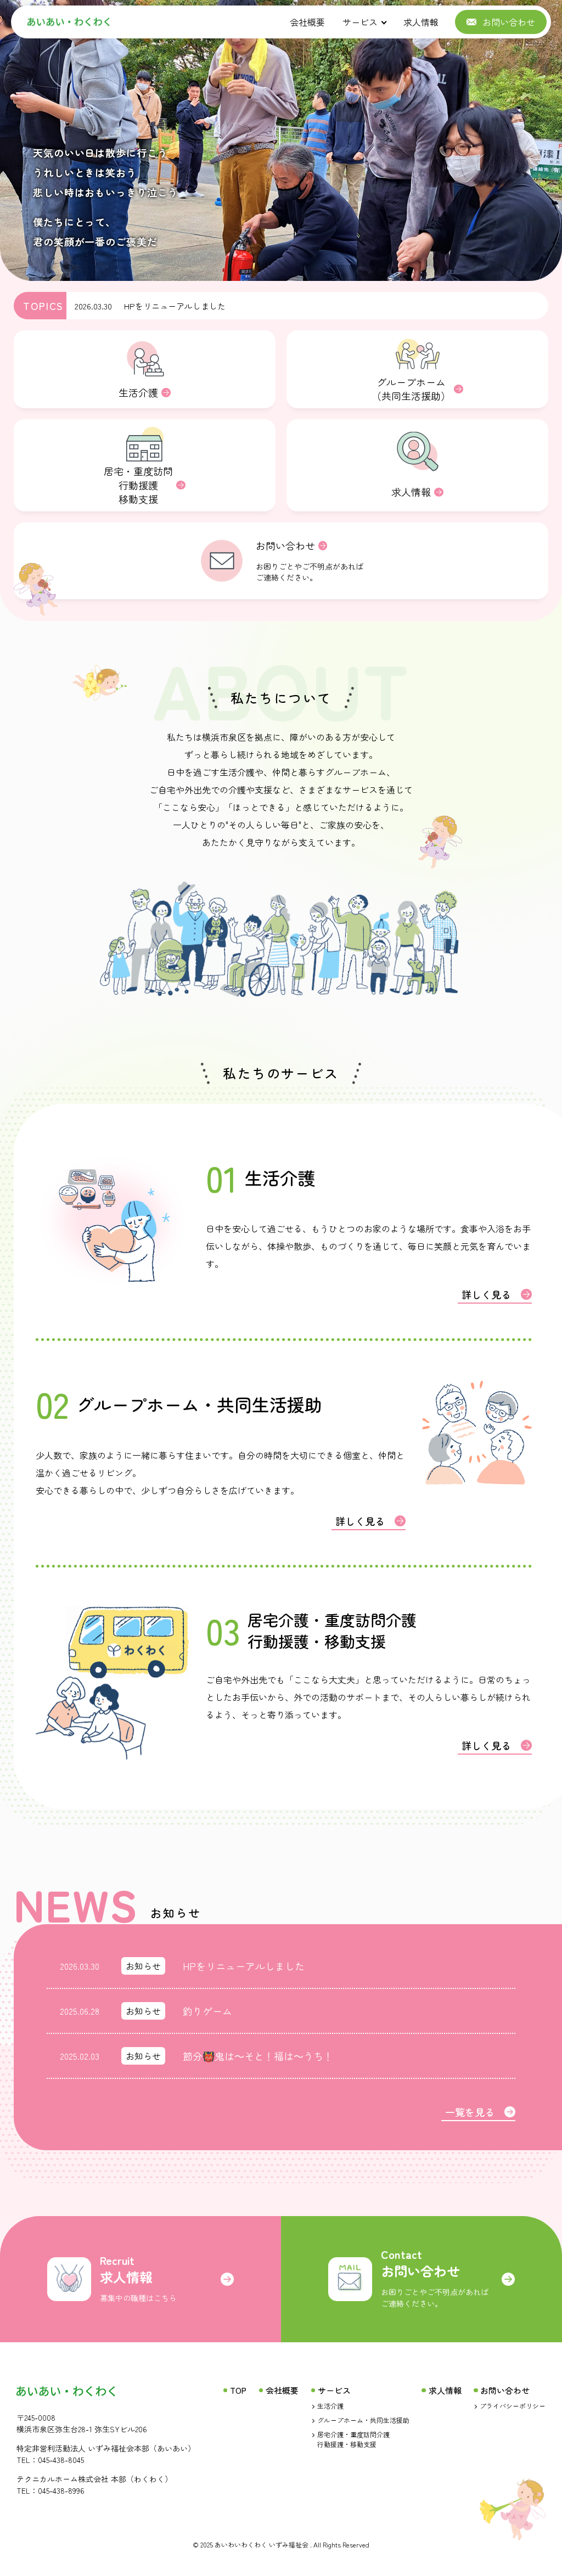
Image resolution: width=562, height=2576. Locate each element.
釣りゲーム (207, 2011)
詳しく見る (486, 1294)
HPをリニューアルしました (175, 306)
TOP (238, 2390)
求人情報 (421, 22)
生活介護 (330, 2406)
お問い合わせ (505, 2390)
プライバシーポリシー (513, 2406)
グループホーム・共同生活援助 (363, 2420)
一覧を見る (470, 2112)
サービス (360, 22)
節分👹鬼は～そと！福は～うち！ (258, 2056)
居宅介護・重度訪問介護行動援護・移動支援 (353, 2439)
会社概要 (307, 22)
